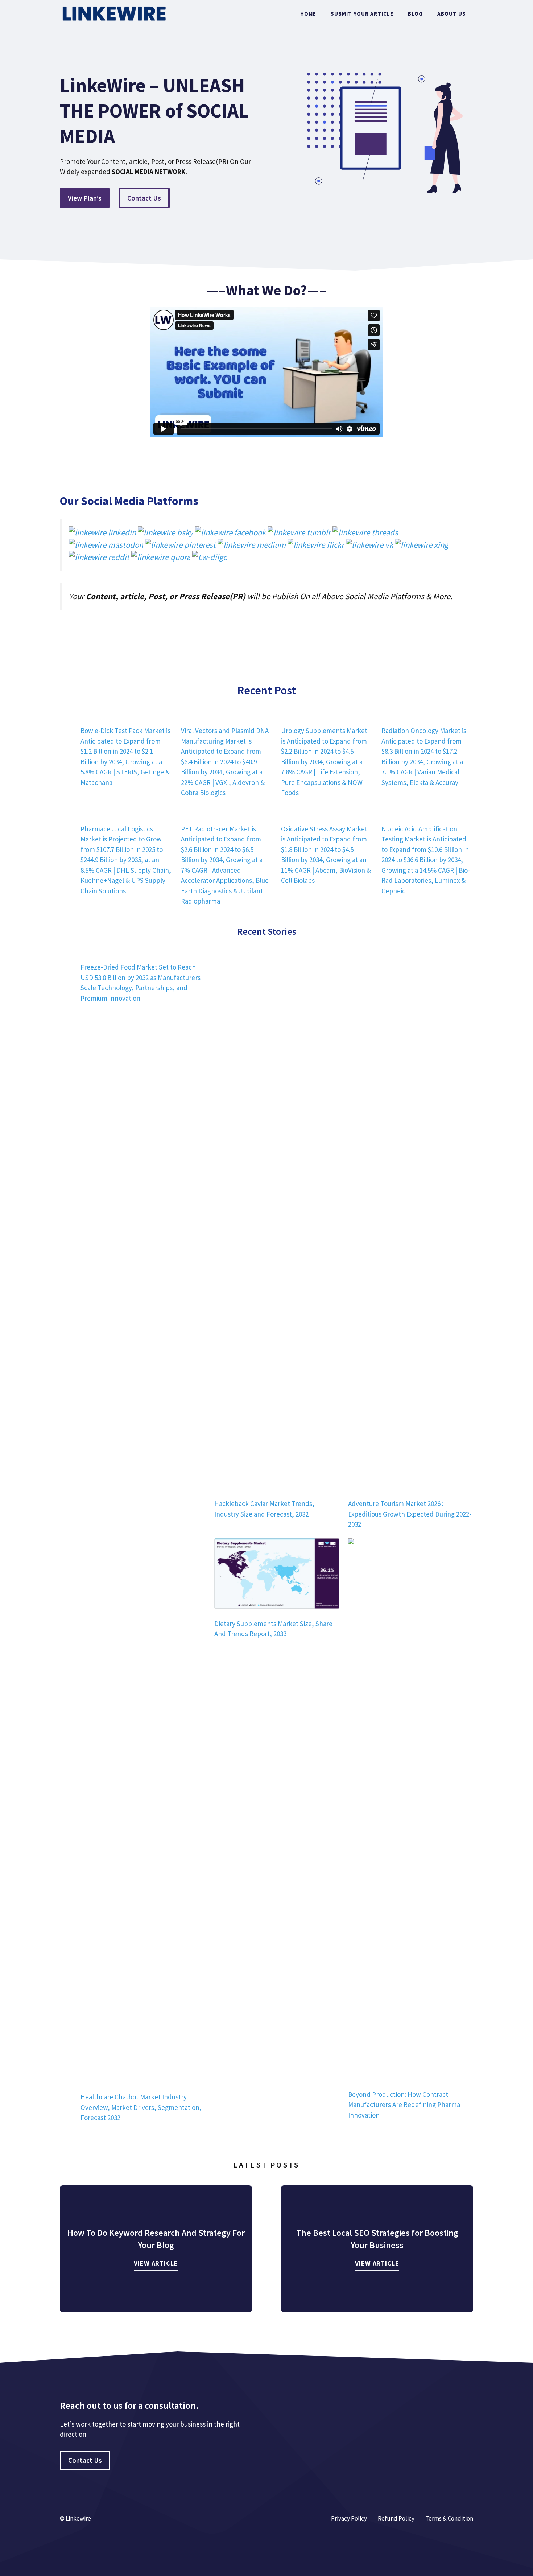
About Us (452, 14)
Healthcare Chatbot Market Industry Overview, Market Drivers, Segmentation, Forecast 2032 (141, 2107)
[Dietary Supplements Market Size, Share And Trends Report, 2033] (277, 1575)
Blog (415, 14)
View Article (156, 2263)
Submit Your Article (362, 14)
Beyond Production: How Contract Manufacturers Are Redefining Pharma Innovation (404, 2105)
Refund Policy (396, 2518)
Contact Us (144, 198)
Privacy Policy (349, 2518)
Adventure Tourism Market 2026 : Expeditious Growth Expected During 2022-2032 (410, 1514)
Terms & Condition (449, 2518)
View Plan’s (85, 198)
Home (308, 14)
